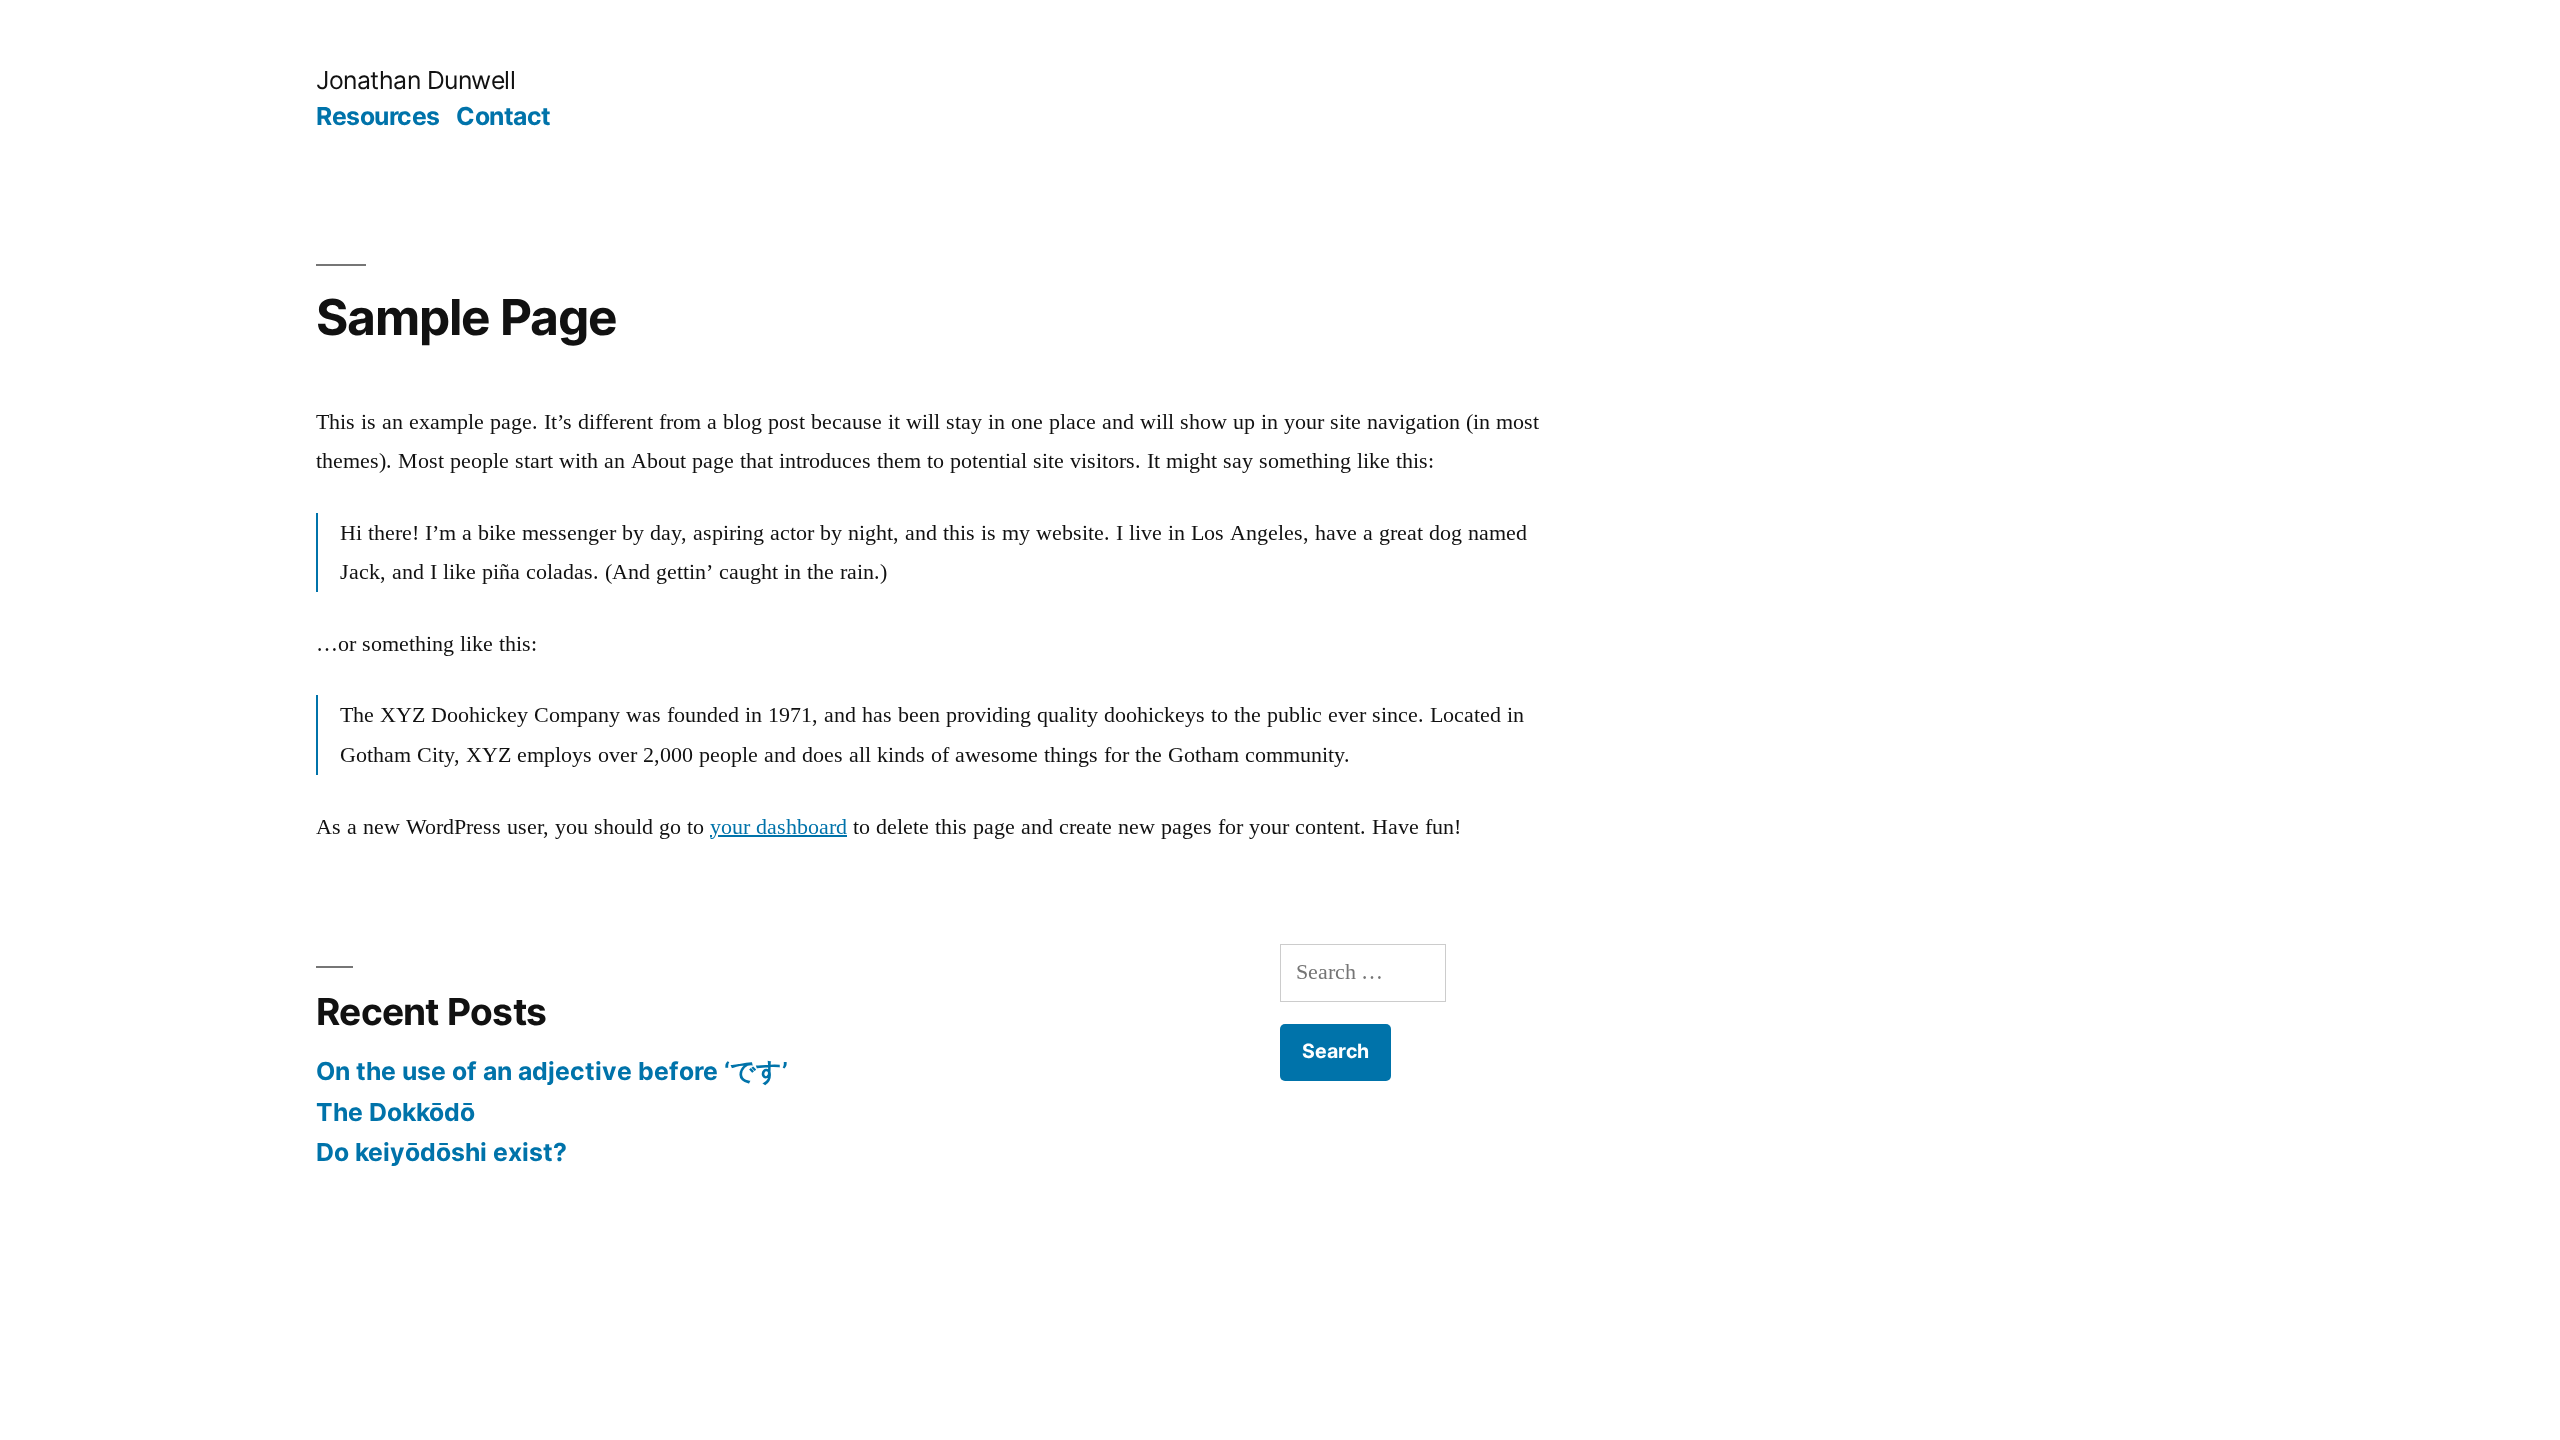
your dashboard (778, 826)
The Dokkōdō (395, 1112)
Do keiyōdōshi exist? (441, 1152)
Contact (503, 116)
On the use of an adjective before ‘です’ (552, 1071)
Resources (378, 116)
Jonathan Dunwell (415, 80)
